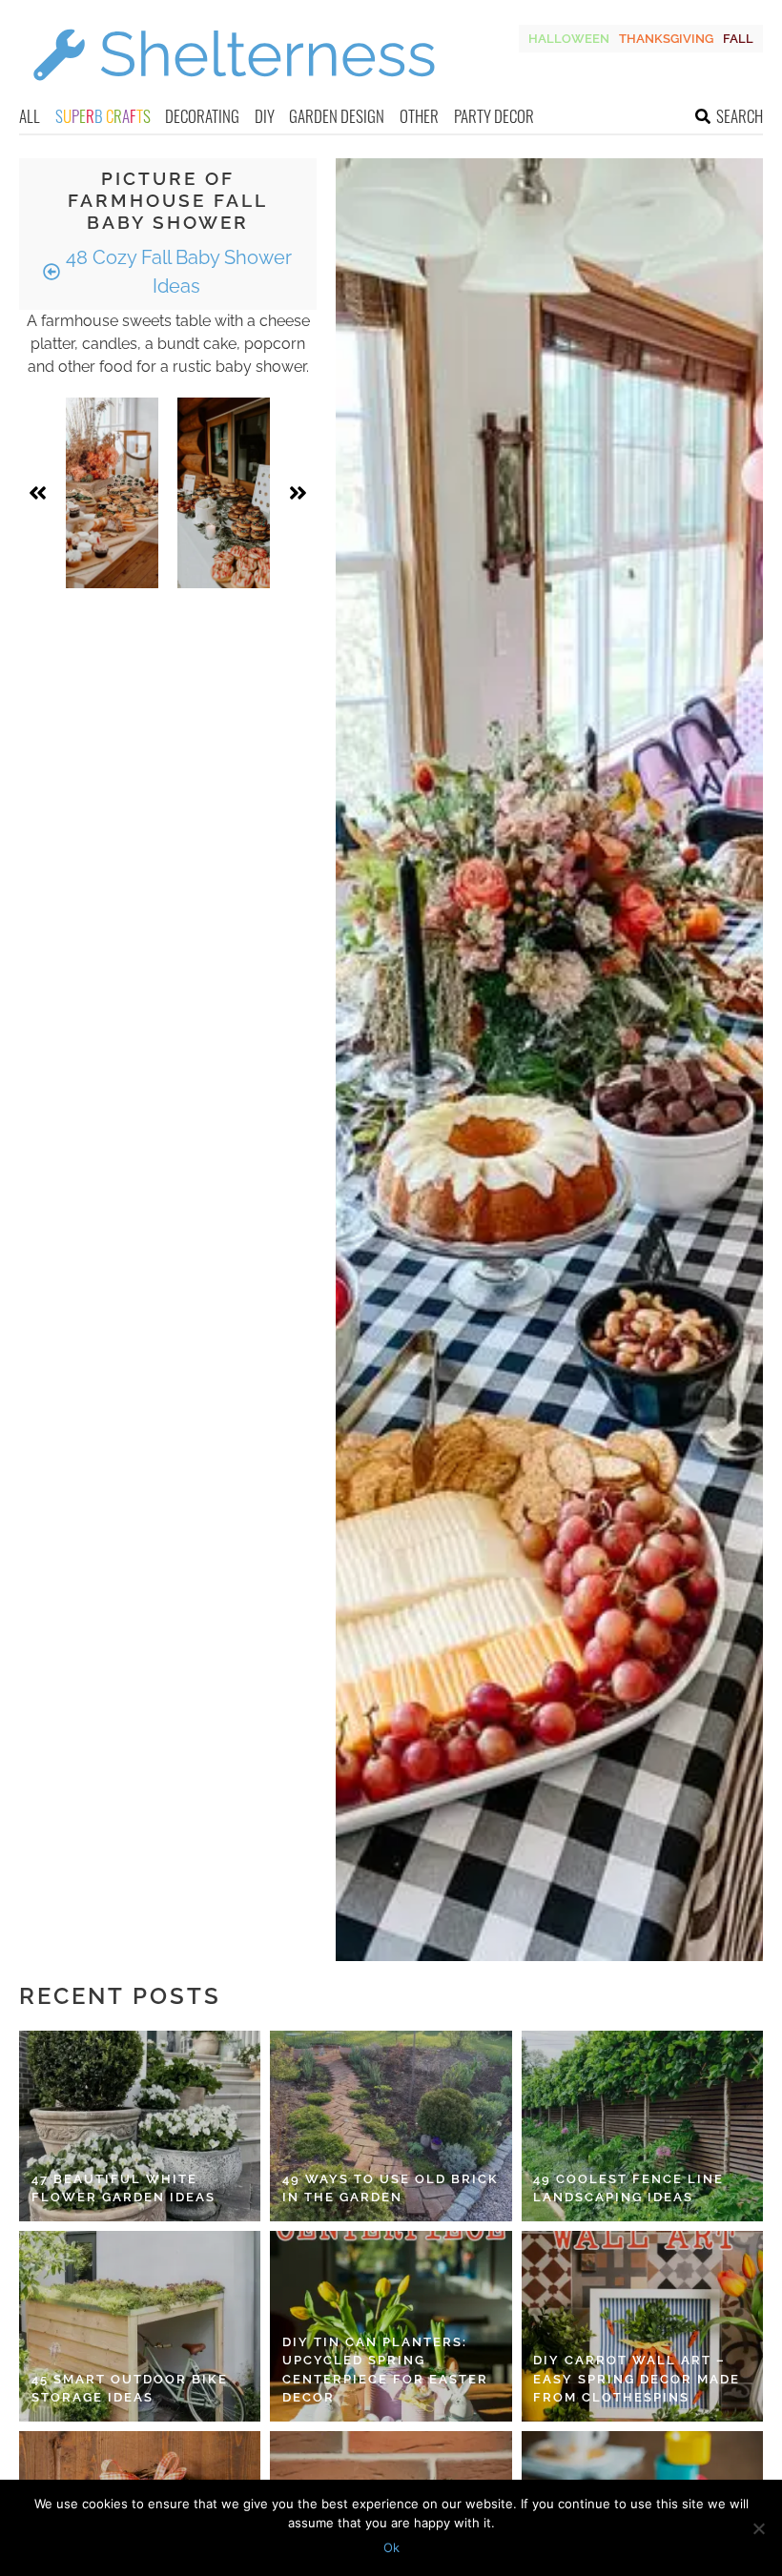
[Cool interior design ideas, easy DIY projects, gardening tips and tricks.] (234, 92)
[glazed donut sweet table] (224, 493)
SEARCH (740, 116)
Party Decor (494, 116)
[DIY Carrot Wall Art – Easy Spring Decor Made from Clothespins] (642, 2326)
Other (419, 116)
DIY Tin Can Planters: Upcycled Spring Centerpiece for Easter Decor (385, 2370)
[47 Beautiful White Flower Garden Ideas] (140, 2126)
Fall (738, 39)
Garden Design (337, 116)
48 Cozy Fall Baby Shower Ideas (176, 272)
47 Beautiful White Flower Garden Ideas (123, 2188)
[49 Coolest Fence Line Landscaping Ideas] (642, 2126)
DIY (265, 116)
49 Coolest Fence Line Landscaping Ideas (628, 2188)
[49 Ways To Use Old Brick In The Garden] (391, 2126)
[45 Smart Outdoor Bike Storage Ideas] (140, 2326)
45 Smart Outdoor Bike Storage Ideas (130, 2389)
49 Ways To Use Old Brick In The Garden (391, 2188)
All (30, 116)
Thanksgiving (666, 39)
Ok (391, 2547)
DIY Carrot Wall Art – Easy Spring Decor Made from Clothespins (637, 2379)
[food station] (112, 493)
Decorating (202, 116)
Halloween (569, 39)
